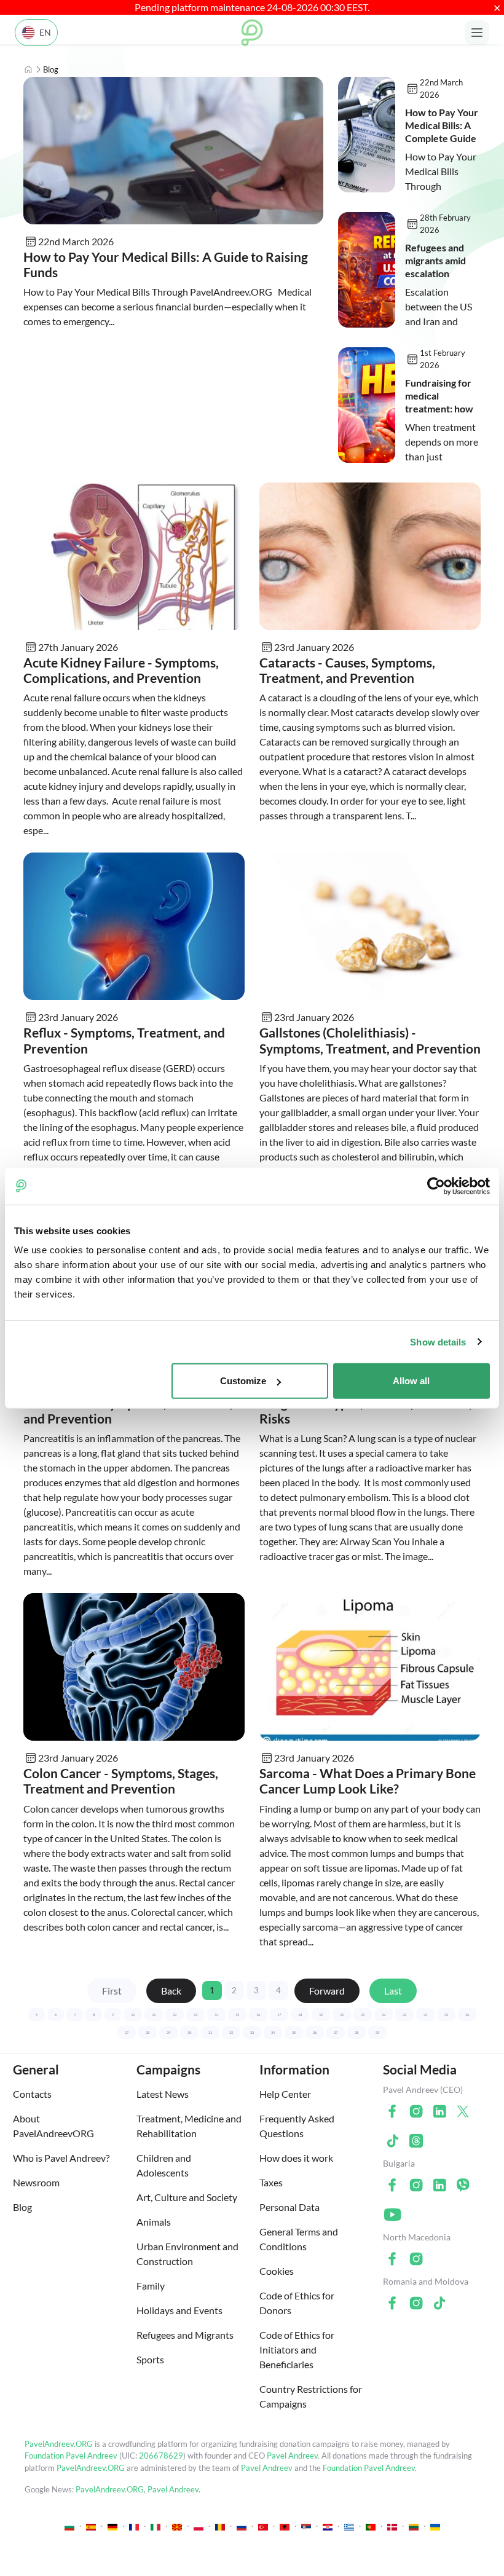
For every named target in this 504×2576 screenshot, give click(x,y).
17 (279, 2015)
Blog (22, 2207)
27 (127, 2032)
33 (252, 2032)
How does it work (296, 2158)
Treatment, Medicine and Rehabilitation (189, 2126)
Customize (243, 1381)
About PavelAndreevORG (53, 2126)
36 (315, 2032)
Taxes (271, 2182)
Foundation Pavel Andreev (72, 2456)
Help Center (285, 2094)
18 (300, 2015)
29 (168, 2032)
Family (151, 2286)
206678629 (161, 2456)
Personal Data (289, 2207)
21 (363, 2015)
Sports (150, 2359)
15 (237, 2015)
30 (189, 2032)
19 (321, 2015)
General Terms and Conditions (299, 2239)
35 (294, 2032)
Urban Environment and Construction (187, 2254)
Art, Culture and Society (187, 2197)
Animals (154, 2222)
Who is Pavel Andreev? (61, 2158)
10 (133, 2015)
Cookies (277, 2271)
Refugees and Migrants (185, 2335)
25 (446, 2015)
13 (195, 2015)
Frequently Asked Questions (297, 2126)
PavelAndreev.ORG (59, 2444)
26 (467, 2015)
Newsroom (36, 2182)
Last (393, 1991)
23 (404, 2015)
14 (216, 2015)
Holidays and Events (179, 2310)
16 (258, 2015)
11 (154, 2015)
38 (356, 2032)
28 (148, 2032)
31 (210, 2032)
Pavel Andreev (292, 2456)
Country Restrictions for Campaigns (311, 2396)
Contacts (32, 2094)
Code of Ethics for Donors (297, 2303)
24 (425, 2015)
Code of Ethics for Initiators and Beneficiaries (297, 2350)
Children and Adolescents (164, 2165)
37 (336, 2032)
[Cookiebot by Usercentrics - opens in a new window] (436, 1186)
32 (231, 2032)
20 (342, 2015)
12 (175, 2015)
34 (273, 2032)
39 (377, 2032)
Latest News (163, 2094)
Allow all (411, 1381)
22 (384, 2015)
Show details (438, 1341)
